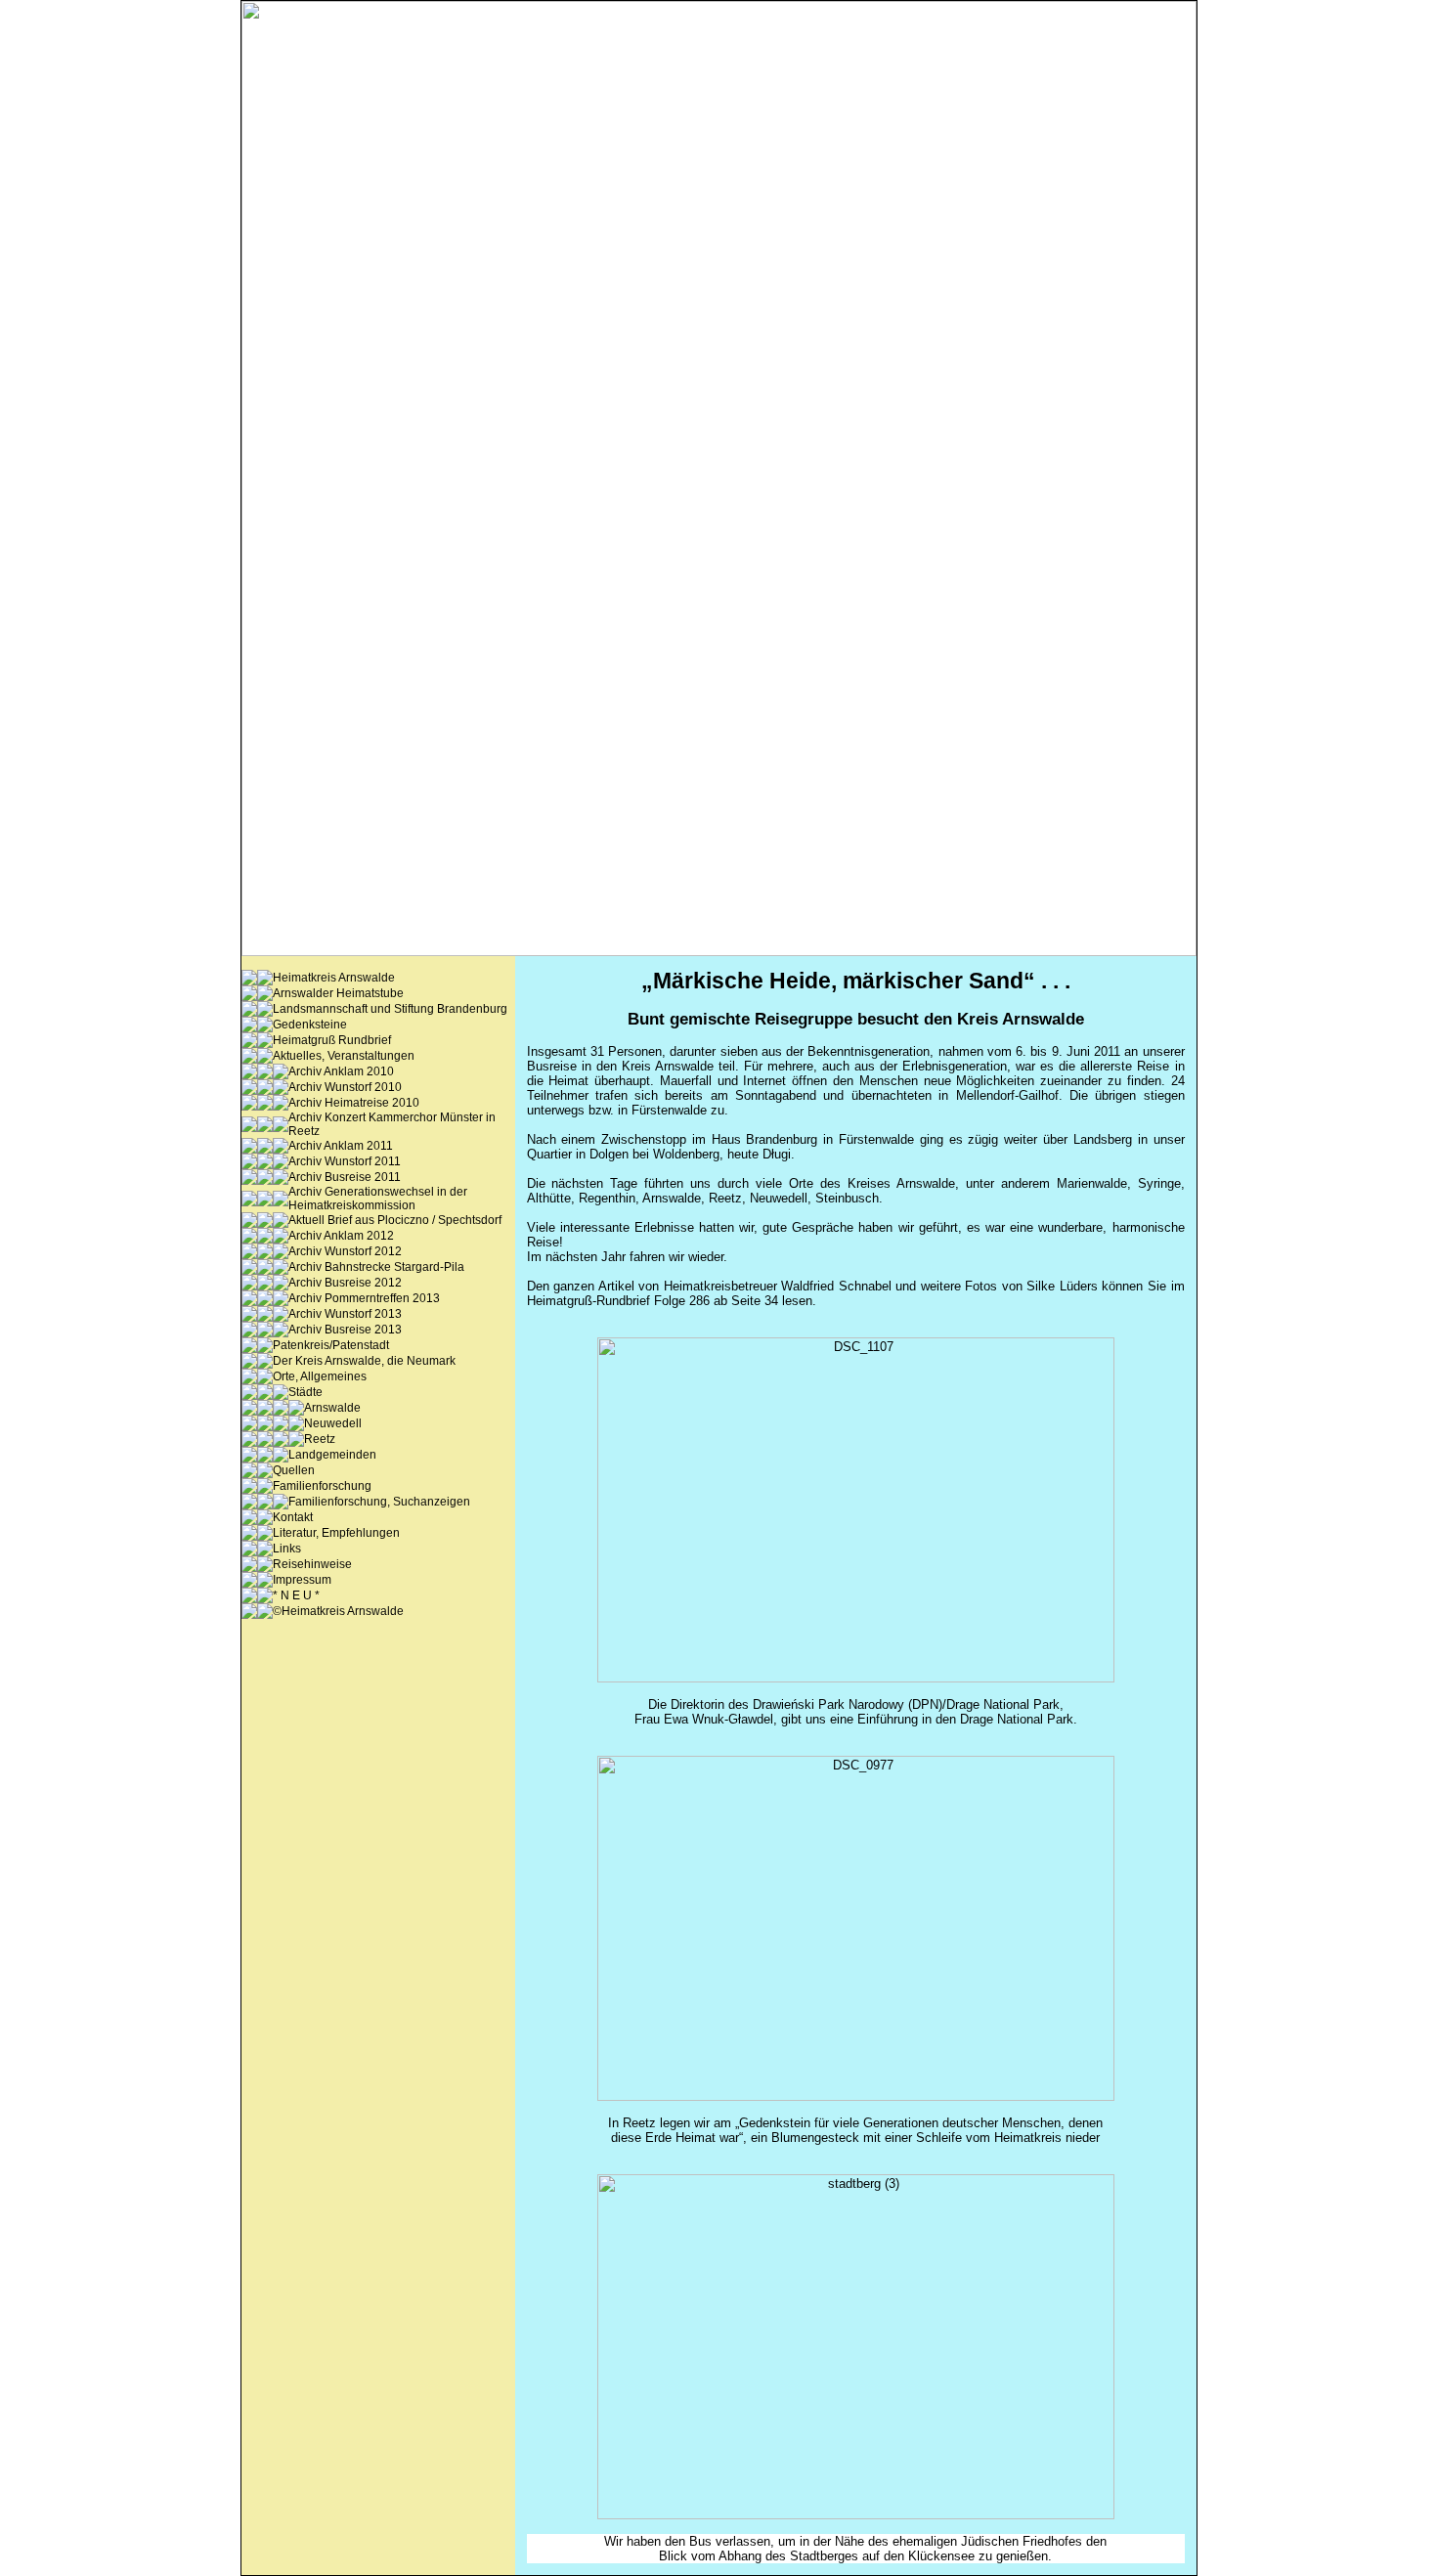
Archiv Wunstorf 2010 (345, 1087)
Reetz (320, 1439)
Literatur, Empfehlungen (336, 1533)
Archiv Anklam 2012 (341, 1236)
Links (287, 1549)
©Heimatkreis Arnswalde (338, 1611)
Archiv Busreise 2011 (345, 1177)
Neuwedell (333, 1423)
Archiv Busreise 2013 (345, 1330)
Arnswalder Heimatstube (338, 993)
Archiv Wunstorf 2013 (345, 1314)
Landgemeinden (332, 1455)
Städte (305, 1392)
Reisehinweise (312, 1564)
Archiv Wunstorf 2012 (345, 1251)
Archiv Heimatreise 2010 (354, 1103)
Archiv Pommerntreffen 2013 (364, 1298)
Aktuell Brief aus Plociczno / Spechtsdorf (395, 1220)
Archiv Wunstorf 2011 (345, 1161)
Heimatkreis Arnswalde (334, 978)
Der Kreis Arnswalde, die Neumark (364, 1361)
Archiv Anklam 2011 (341, 1146)
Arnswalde (332, 1408)
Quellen (294, 1470)
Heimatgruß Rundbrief (332, 1040)
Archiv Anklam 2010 (341, 1071)
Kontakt (293, 1517)
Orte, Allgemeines (320, 1376)
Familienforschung (322, 1486)
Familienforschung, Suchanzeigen (379, 1502)
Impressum (302, 1580)
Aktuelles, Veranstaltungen (344, 1056)
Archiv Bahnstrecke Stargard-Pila (376, 1267)
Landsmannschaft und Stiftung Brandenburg (390, 1009)
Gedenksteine (310, 1025)
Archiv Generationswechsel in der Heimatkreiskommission (378, 1199)
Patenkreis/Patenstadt (331, 1345)
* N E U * (296, 1595)
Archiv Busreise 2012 (345, 1283)
